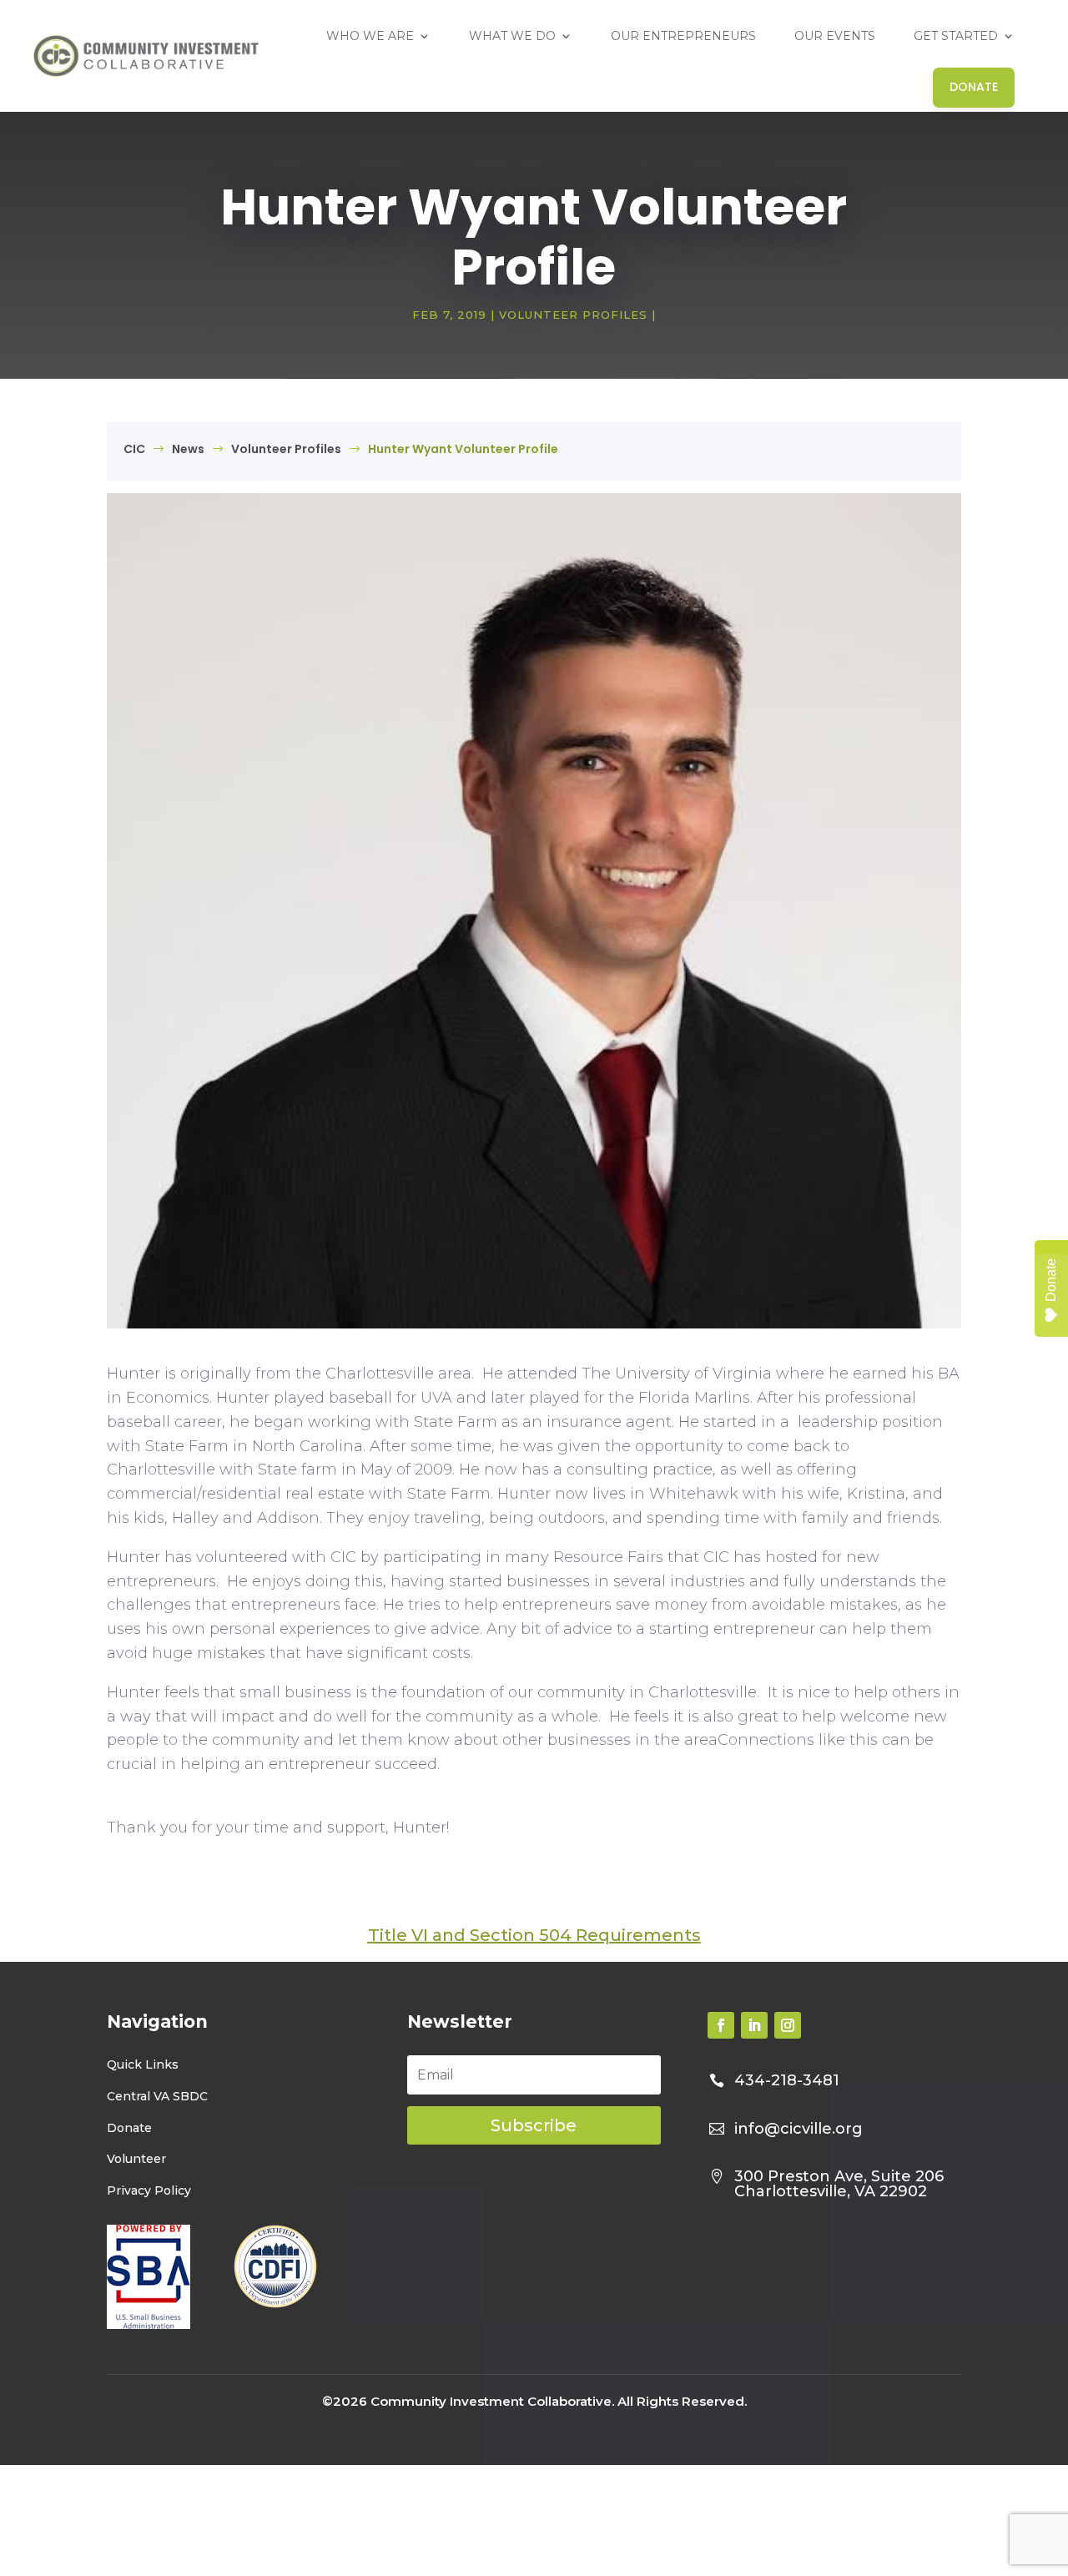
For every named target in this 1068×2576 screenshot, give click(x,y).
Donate (129, 2127)
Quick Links (143, 2064)
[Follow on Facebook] (721, 2024)
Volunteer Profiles (573, 315)
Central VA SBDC (157, 2095)
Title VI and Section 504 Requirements (534, 1935)
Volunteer (136, 2159)
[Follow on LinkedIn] (754, 2024)
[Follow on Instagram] (788, 2024)
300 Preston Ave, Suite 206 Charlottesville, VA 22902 (839, 2183)
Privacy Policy (149, 2190)
